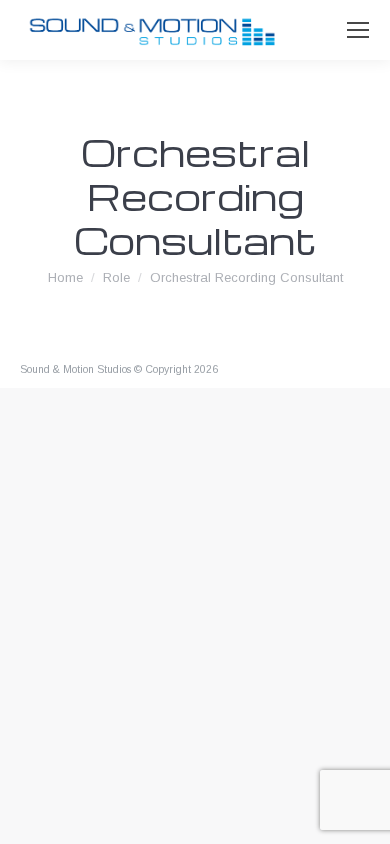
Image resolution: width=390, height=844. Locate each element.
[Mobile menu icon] (358, 30)
